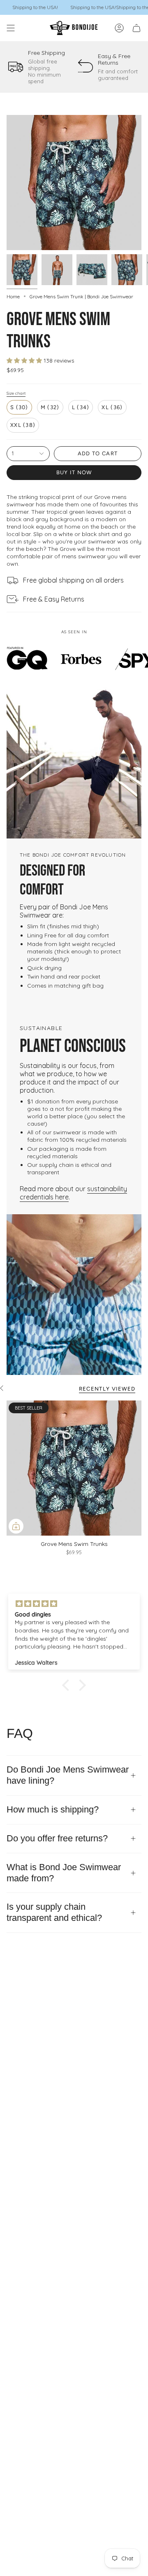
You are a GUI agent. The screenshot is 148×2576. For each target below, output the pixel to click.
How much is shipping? (53, 1809)
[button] (68, 1685)
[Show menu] (11, 28)
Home (13, 296)
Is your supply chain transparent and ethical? (54, 1912)
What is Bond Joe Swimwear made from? (64, 1873)
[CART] (136, 28)
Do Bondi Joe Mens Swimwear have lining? (68, 1775)
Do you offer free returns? (57, 1838)
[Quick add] (16, 1526)
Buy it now (74, 472)
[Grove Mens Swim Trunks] (74, 1468)
